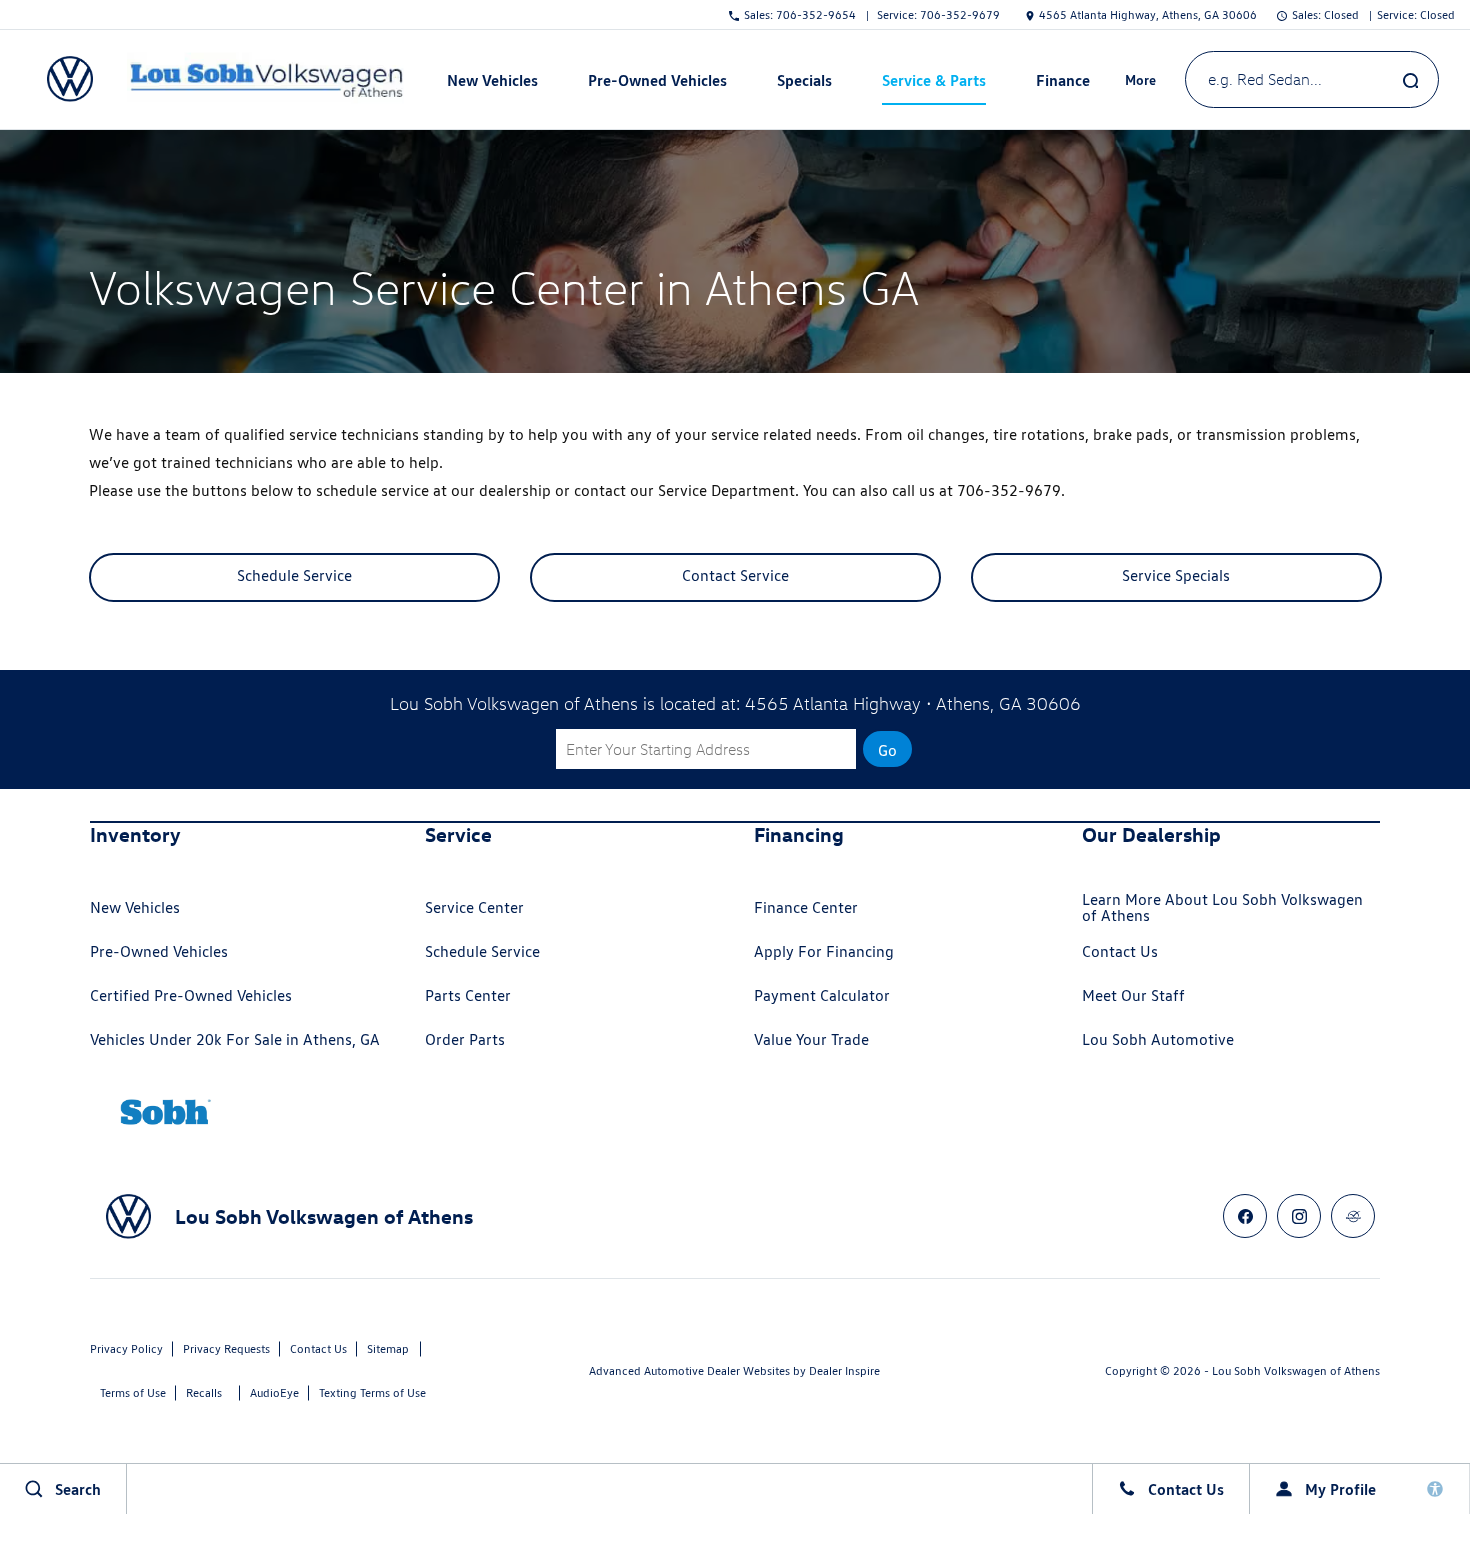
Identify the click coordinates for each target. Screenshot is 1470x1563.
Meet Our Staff (1133, 995)
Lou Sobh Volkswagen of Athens (1296, 1370)
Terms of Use (133, 1392)
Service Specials (1176, 575)
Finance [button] (1062, 84)
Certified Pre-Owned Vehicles (191, 995)
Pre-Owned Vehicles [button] (657, 84)
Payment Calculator (822, 995)
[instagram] (1299, 1216)
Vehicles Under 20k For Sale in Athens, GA (235, 1039)
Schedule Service (294, 575)
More (1141, 83)
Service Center (474, 907)
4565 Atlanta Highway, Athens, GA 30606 (1148, 14)
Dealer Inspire (844, 1370)
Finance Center (806, 907)
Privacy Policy (126, 1348)
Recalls (204, 1392)
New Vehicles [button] (492, 84)
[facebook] (1245, 1216)
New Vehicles (135, 907)
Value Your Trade (811, 1039)
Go (887, 750)
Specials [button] (804, 84)
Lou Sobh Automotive (1158, 1039)
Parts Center (468, 995)
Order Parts (465, 1039)
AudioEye (274, 1392)
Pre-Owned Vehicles (159, 951)
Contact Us (1120, 951)
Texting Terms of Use (372, 1392)
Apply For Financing (824, 951)
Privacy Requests (226, 1348)
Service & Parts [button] (933, 84)
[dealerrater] (1353, 1216)
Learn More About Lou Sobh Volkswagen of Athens (1222, 907)
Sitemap (388, 1348)
